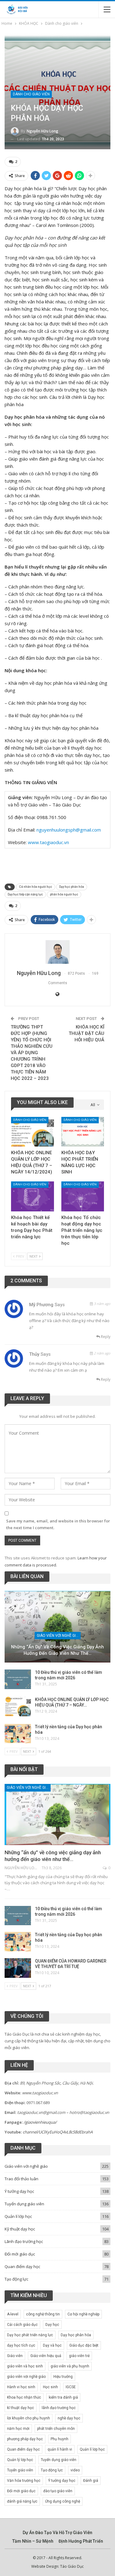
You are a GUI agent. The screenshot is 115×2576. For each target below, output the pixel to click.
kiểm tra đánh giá (63, 2397)
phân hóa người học (64, 894)
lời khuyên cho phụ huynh (29, 2418)
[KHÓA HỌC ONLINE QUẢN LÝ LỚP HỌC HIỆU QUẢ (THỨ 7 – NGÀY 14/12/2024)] (33, 1132)
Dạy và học (52, 2345)
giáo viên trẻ (79, 2356)
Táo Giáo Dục (72, 2566)
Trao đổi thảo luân (21, 2179)
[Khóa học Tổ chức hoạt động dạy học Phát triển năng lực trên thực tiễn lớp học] (83, 1196)
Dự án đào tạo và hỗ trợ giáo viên (57, 2533)
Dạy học (52, 2325)
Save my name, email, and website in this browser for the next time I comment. (58, 1524)
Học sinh (50, 2387)
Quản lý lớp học (20, 2460)
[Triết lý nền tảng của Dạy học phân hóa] (18, 1734)
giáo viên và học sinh (25, 2366)
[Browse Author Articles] (57, 952)
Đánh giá (91, 2481)
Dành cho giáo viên (31, 94)
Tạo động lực (16, 2279)
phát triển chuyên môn (56, 2429)
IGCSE (71, 2387)
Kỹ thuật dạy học (20, 2229)
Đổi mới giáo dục (20, 2254)
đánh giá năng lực (22, 2501)
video (75, 2470)
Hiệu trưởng (63, 2377)
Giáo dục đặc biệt (84, 2345)
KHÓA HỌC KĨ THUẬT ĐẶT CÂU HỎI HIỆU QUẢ (86, 1033)
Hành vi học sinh (21, 2387)
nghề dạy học (69, 2418)
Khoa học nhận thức (24, 2397)
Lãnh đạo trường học (24, 2241)
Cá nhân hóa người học (36, 887)
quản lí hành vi (60, 2449)
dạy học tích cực (21, 2345)
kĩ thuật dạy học (21, 2408)
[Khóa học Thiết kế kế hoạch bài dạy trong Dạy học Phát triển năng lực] (33, 1196)
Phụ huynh (59, 2439)
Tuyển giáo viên (20, 2470)
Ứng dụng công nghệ (63, 2501)
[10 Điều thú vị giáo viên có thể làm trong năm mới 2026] (18, 1679)
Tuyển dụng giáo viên (24, 2204)
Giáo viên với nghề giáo (59, 1636)
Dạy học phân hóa (72, 887)
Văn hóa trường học (24, 2481)
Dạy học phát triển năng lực (30, 2335)
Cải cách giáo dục (22, 2325)
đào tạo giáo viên (58, 2491)
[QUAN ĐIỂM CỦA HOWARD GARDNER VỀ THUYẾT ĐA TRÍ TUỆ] (18, 1968)
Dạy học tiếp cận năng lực (25, 894)
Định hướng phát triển (81, 2541)
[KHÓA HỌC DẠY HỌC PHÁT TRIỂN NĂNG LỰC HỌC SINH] (83, 1132)
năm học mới (18, 2429)
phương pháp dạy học (25, 2439)
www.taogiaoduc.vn (48, 842)
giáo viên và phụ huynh (70, 2366)
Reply (105, 1337)
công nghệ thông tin (43, 2314)
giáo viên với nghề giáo (26, 2377)
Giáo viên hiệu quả (46, 2356)
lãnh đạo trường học (59, 2408)
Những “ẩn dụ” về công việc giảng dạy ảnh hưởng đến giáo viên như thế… (57, 1650)
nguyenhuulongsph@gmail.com (69, 830)
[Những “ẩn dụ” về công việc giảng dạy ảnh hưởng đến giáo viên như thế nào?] (57, 1627)
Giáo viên (15, 2356)
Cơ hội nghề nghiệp (83, 2314)
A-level (13, 2314)
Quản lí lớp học (18, 2216)
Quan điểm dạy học (22, 2267)
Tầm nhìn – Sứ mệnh (33, 2541)
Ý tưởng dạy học (19, 2191)
